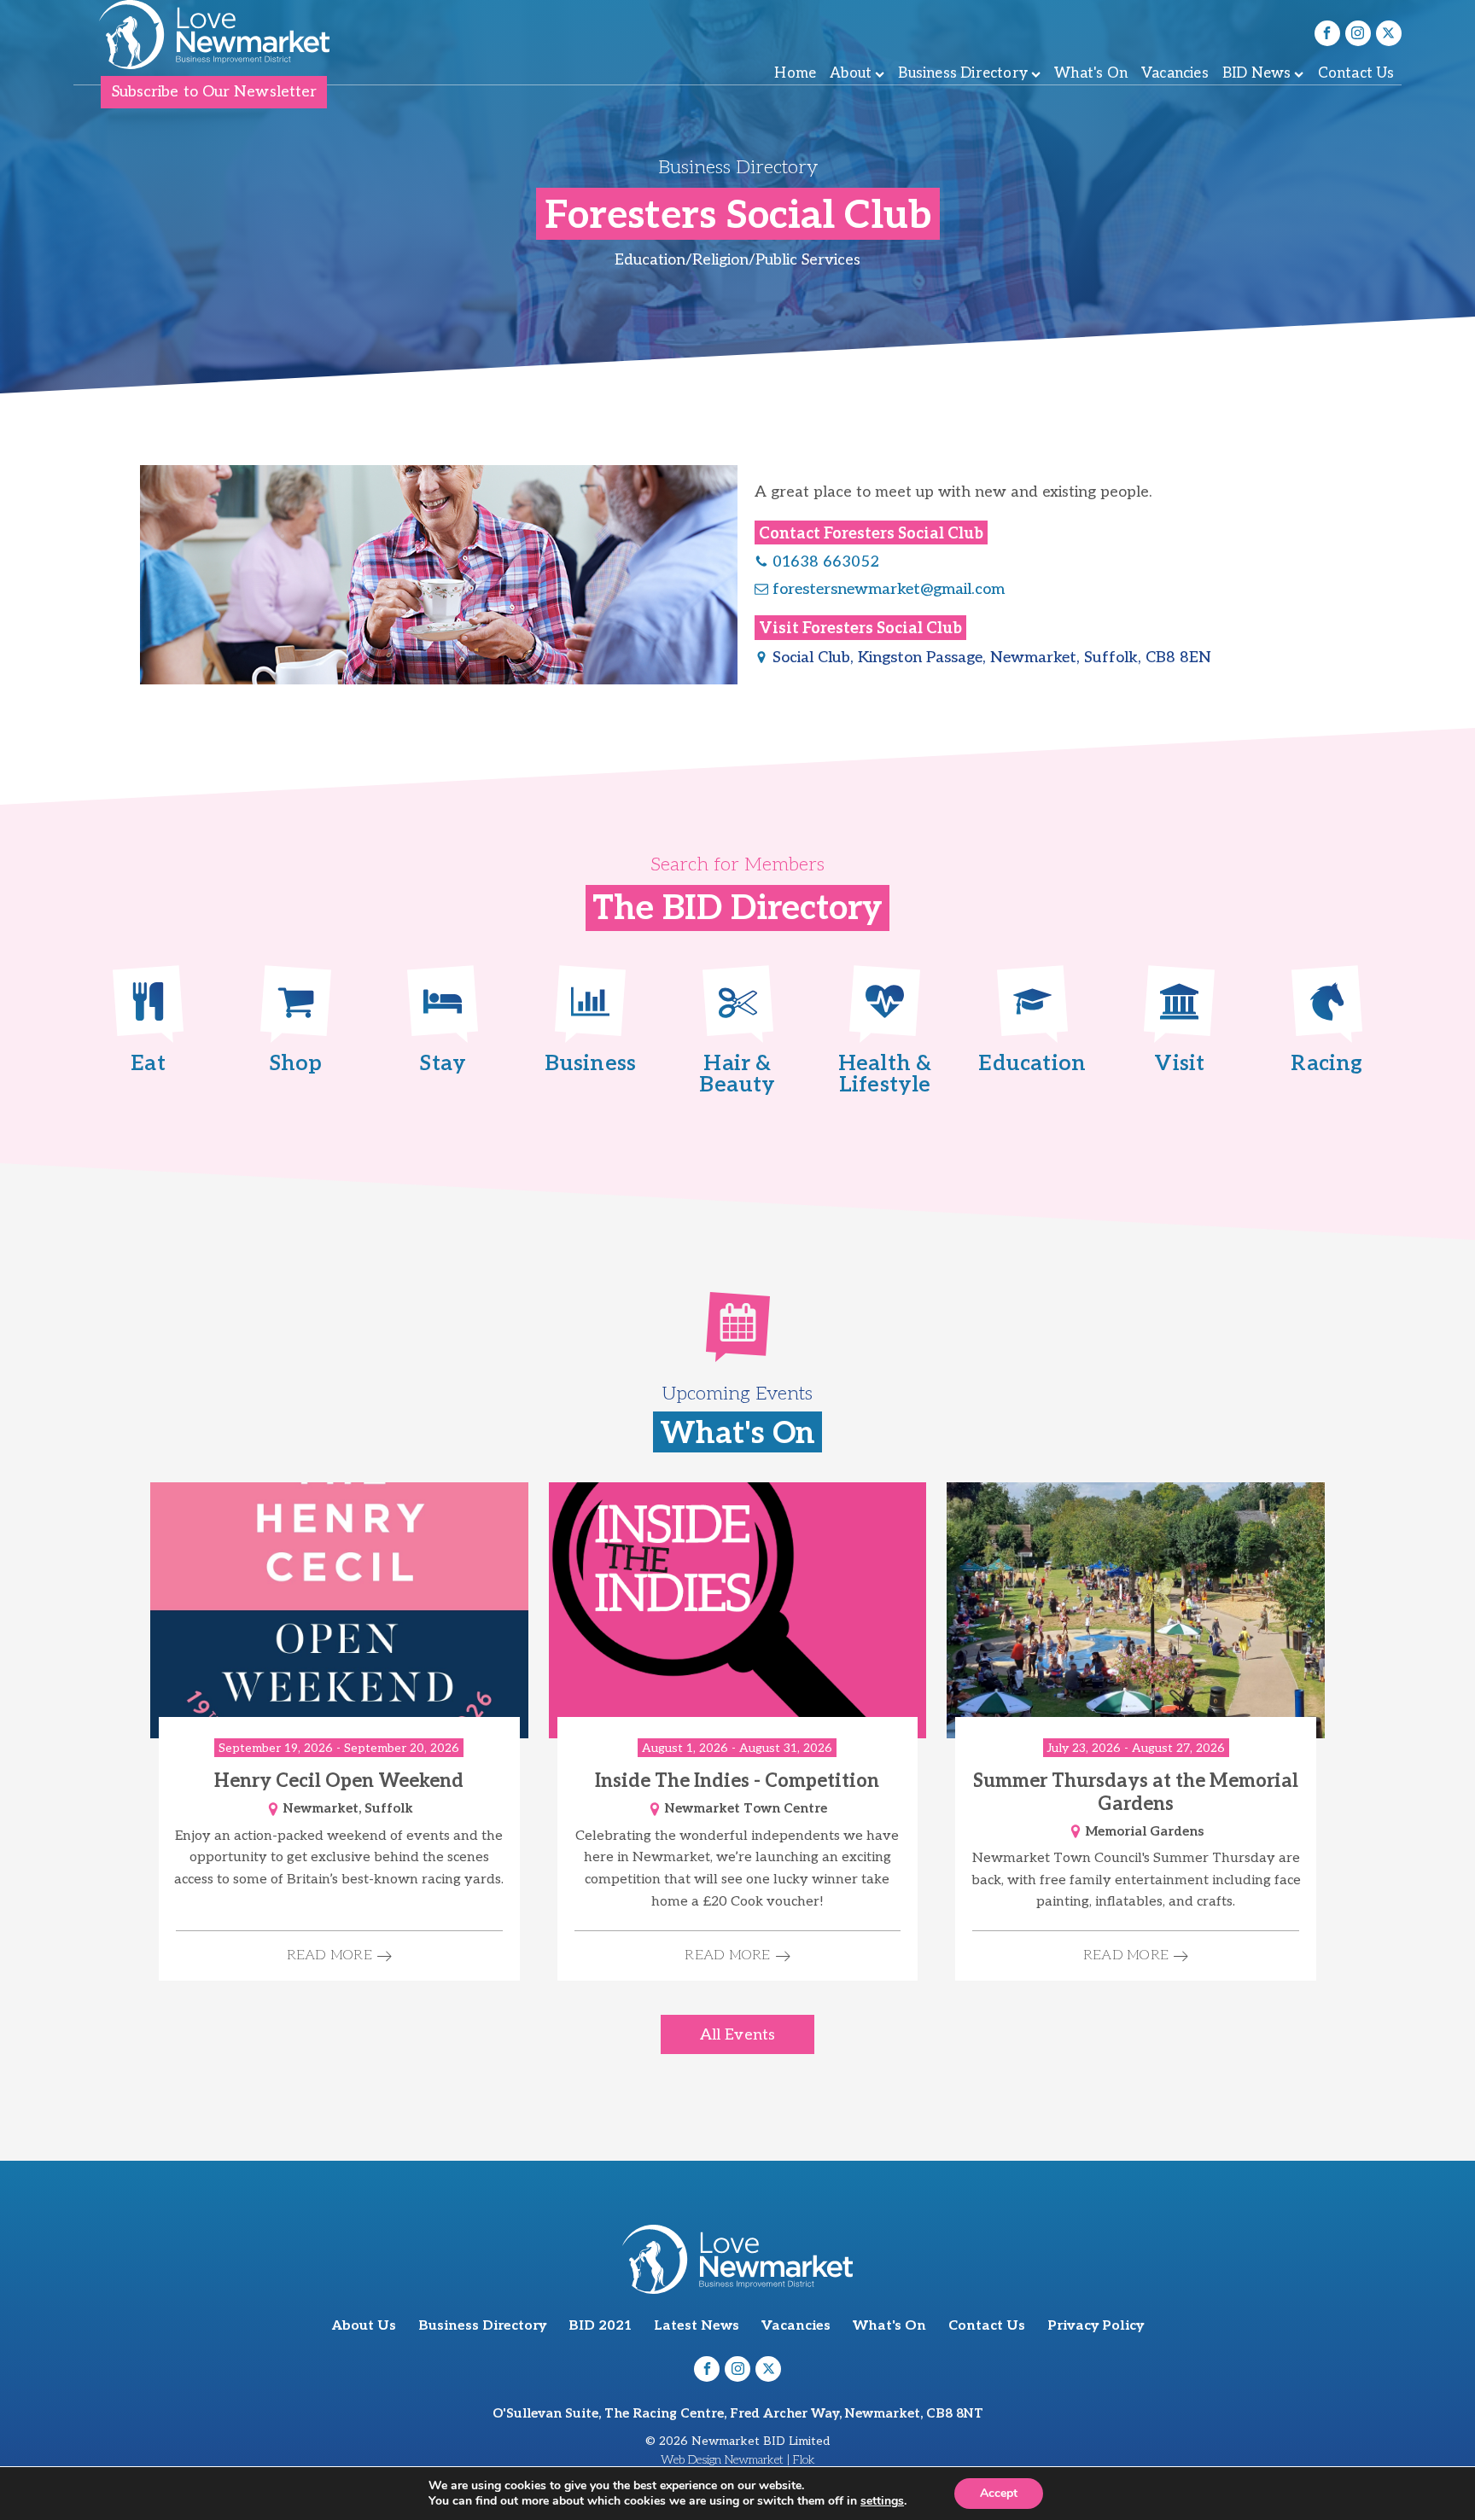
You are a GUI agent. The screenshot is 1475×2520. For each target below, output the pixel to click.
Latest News (697, 2326)
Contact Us (1356, 73)
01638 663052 (826, 562)
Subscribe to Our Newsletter (215, 92)
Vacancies (1175, 73)
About (851, 73)
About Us (364, 2326)
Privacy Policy (1096, 2326)
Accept (999, 2493)
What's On (1091, 73)
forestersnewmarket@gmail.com (889, 589)
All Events (737, 2035)
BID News (1257, 73)
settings (882, 2501)
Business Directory (963, 73)
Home (795, 73)
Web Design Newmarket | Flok (738, 2460)
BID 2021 (600, 2326)
